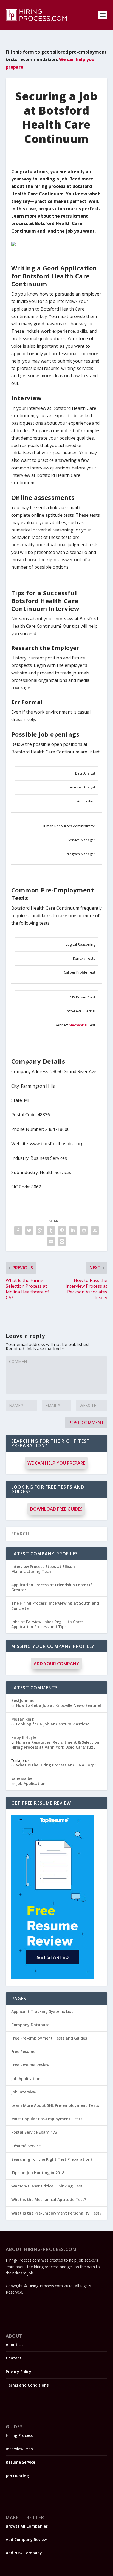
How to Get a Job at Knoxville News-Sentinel (59, 1705)
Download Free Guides (56, 1509)
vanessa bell (23, 1778)
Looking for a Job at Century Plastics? (53, 1724)
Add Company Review (26, 2540)
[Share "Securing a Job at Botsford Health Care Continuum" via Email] (51, 1242)
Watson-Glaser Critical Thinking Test (47, 2186)
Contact (14, 2358)
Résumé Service (26, 2146)
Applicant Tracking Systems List (42, 2011)
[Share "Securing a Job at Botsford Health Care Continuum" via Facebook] (18, 1231)
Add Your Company (56, 1664)
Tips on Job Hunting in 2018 (38, 2173)
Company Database (30, 2025)
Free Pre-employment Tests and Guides (49, 2038)
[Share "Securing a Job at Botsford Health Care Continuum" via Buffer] (84, 1231)
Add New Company (24, 2553)
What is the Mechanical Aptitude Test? (49, 2199)
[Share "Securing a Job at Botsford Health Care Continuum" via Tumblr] (51, 1231)
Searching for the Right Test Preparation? (52, 2159)
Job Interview (24, 2092)
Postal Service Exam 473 (34, 2132)
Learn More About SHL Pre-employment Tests (55, 2105)
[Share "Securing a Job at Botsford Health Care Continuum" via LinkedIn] (73, 1231)
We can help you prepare (56, 1463)
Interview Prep (19, 2449)
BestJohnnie (23, 1700)
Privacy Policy (19, 2372)
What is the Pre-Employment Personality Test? (56, 2213)
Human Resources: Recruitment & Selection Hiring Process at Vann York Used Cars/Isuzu (55, 1745)
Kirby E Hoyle (24, 1737)
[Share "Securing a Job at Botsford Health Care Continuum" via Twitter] (29, 1231)
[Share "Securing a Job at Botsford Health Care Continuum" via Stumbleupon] (95, 1231)
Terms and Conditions (27, 2385)
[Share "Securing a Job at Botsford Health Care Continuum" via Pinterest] (62, 1231)
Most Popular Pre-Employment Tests (47, 2119)
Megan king (22, 1719)
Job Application (31, 1784)
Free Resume (23, 2051)
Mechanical (78, 1025)
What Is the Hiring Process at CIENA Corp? (56, 1765)
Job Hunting (17, 2476)
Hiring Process (19, 2435)
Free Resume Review (30, 2065)
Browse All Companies (27, 2526)
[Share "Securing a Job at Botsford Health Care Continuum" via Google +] (40, 1231)
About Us (15, 2345)
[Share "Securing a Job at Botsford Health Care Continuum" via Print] (62, 1242)
